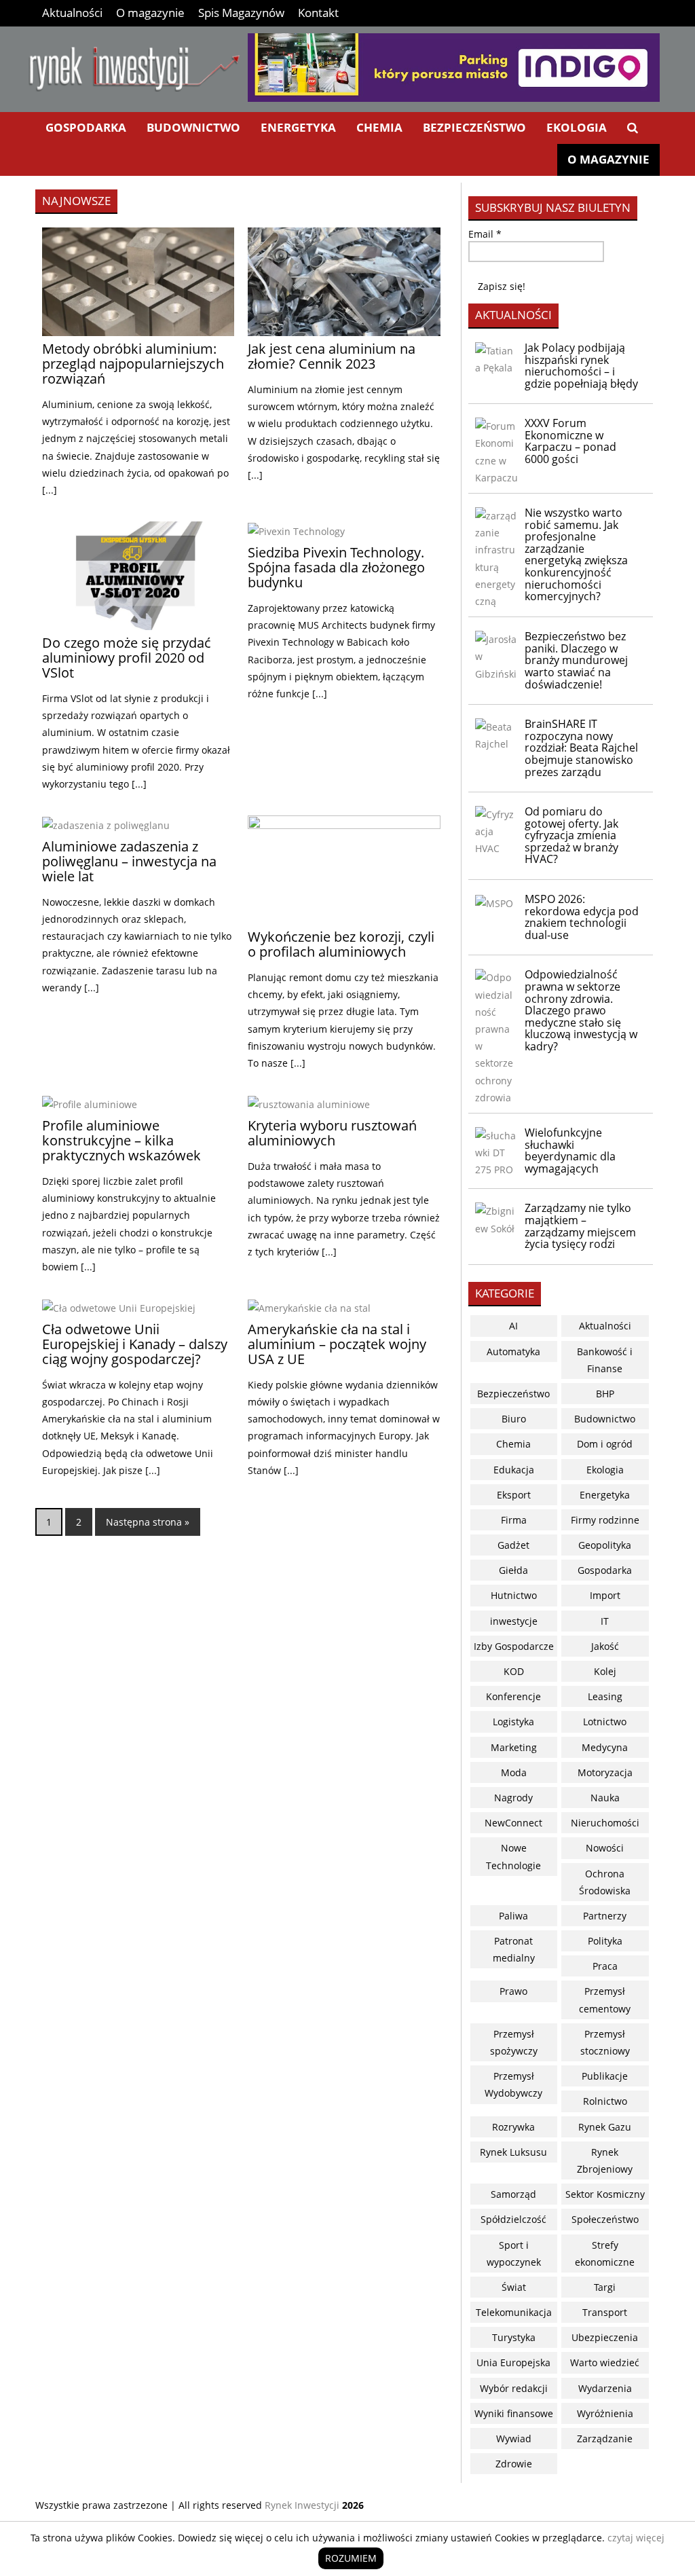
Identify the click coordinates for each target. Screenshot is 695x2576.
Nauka (605, 1798)
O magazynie (150, 13)
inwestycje (514, 1621)
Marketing (514, 1747)
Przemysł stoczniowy (605, 2042)
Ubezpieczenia (605, 2337)
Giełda (513, 1570)
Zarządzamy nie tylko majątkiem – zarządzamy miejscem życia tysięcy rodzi (580, 1226)
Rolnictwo (605, 2101)
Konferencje (513, 1696)
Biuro (514, 1419)
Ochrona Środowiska (605, 1882)
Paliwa (513, 1916)
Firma (514, 1520)
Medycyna (605, 1747)
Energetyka (298, 127)
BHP (605, 1394)
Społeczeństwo (605, 2219)
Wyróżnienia (605, 2413)
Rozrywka (513, 2127)
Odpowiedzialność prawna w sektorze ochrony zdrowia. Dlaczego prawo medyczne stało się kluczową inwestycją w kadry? (581, 1010)
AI (513, 1326)
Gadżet (513, 1545)
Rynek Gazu (605, 2127)
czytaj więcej (636, 2538)
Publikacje (605, 2076)
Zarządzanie (605, 2439)
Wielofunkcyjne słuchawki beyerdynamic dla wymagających (570, 1151)
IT (605, 1621)
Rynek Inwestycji (302, 2505)
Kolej (605, 1671)
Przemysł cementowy (605, 2000)
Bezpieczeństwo (474, 127)
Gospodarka (86, 127)
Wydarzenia (605, 2388)
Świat (514, 2287)
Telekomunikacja (514, 2312)
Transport (605, 2312)
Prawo (513, 1991)
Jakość (605, 1646)
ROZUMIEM (351, 2558)
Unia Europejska (513, 2362)
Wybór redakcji (514, 2388)
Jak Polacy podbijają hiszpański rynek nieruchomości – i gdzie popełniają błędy (581, 366)
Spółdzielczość (513, 2219)
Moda (514, 1772)
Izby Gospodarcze (514, 1646)
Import (605, 1595)
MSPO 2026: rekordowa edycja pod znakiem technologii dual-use (582, 917)
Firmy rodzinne (605, 1520)
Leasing (605, 1696)
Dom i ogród (605, 1444)
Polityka (605, 1941)
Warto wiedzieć (605, 2362)
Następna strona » (148, 1522)
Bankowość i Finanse (605, 1360)
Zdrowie (514, 2464)
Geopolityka (605, 1545)
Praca (605, 1966)
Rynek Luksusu (513, 2152)
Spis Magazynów (241, 13)
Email (485, 234)
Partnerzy (605, 1916)
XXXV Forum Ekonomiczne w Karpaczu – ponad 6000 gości (570, 441)
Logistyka (513, 1722)
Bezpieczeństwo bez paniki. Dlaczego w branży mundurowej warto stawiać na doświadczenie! (576, 660)
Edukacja (514, 1470)
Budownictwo (193, 127)
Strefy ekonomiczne (605, 2253)
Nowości (605, 1848)
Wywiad (514, 2439)
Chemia (379, 127)
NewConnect (513, 1823)
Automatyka (513, 1351)
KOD (514, 1671)
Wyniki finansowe (514, 2413)
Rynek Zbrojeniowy (605, 2160)
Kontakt (318, 13)
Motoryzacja (605, 1772)
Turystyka (514, 2337)
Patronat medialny (514, 1949)
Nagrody (513, 1798)
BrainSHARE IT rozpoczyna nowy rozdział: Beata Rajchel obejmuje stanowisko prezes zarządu (581, 748)
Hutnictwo (514, 1595)
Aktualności (72, 13)
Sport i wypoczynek (514, 2253)
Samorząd (513, 2194)
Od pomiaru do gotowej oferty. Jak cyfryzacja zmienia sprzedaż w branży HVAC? (571, 835)
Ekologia (577, 127)
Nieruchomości (605, 1823)
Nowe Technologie (513, 1856)
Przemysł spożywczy (514, 2042)
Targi (605, 2287)
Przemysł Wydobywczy (513, 2084)
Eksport (514, 1495)
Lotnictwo (605, 1722)
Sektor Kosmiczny (605, 2194)
